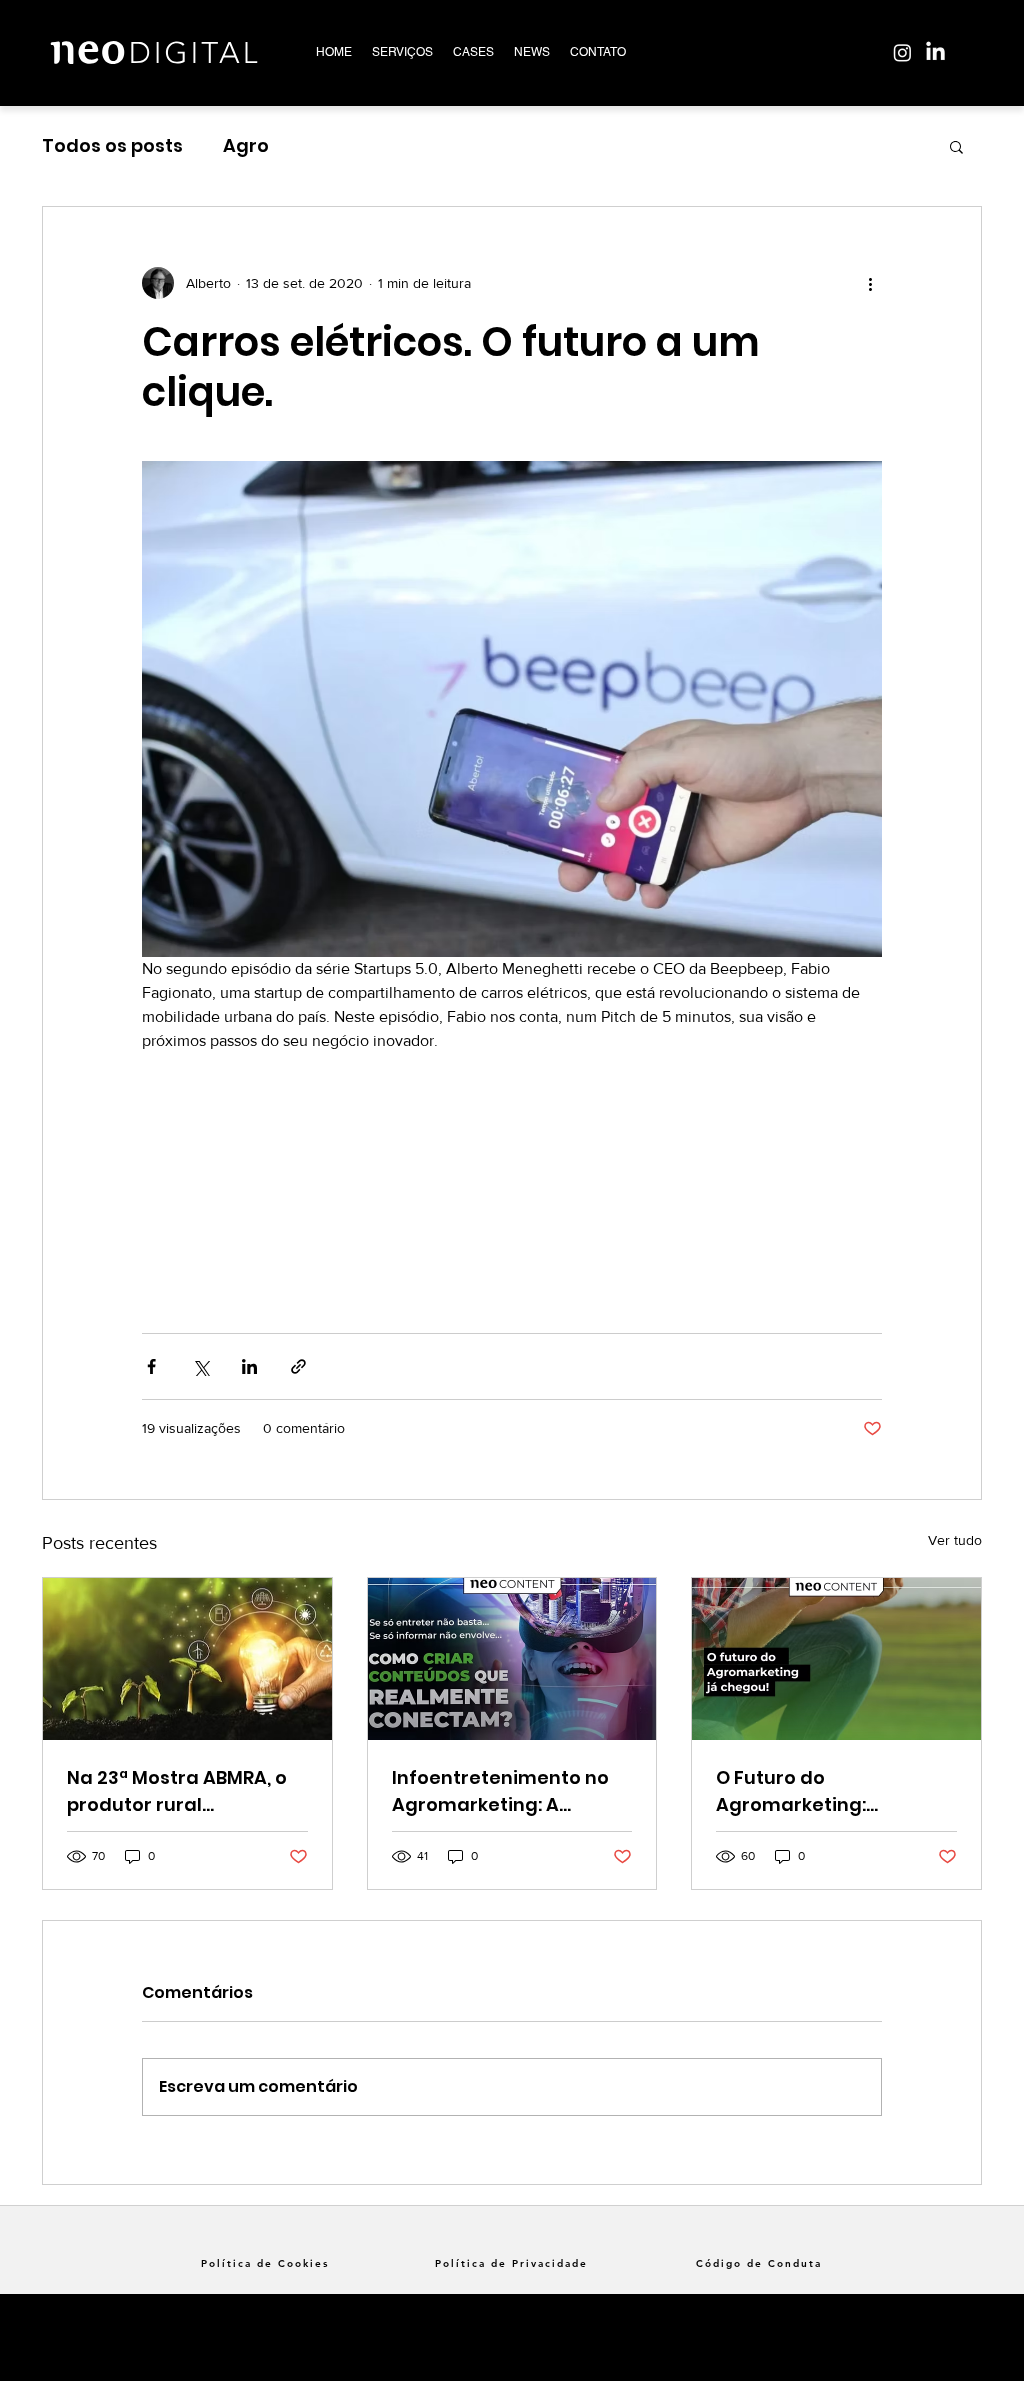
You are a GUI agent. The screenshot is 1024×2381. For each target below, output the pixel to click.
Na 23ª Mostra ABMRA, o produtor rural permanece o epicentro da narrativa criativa (178, 1791)
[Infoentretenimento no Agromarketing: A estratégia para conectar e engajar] (512, 1659)
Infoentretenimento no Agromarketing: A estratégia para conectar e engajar (500, 1791)
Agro (246, 145)
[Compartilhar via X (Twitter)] (200, 1366)
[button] (956, 146)
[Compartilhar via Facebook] (151, 1366)
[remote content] (512, 1171)
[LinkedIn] (935, 52)
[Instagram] (902, 52)
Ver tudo (955, 1540)
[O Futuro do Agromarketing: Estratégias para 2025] (836, 1659)
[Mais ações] (870, 283)
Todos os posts (112, 145)
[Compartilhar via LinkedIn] (249, 1366)
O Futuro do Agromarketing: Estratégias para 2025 (820, 1791)
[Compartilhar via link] (298, 1366)
